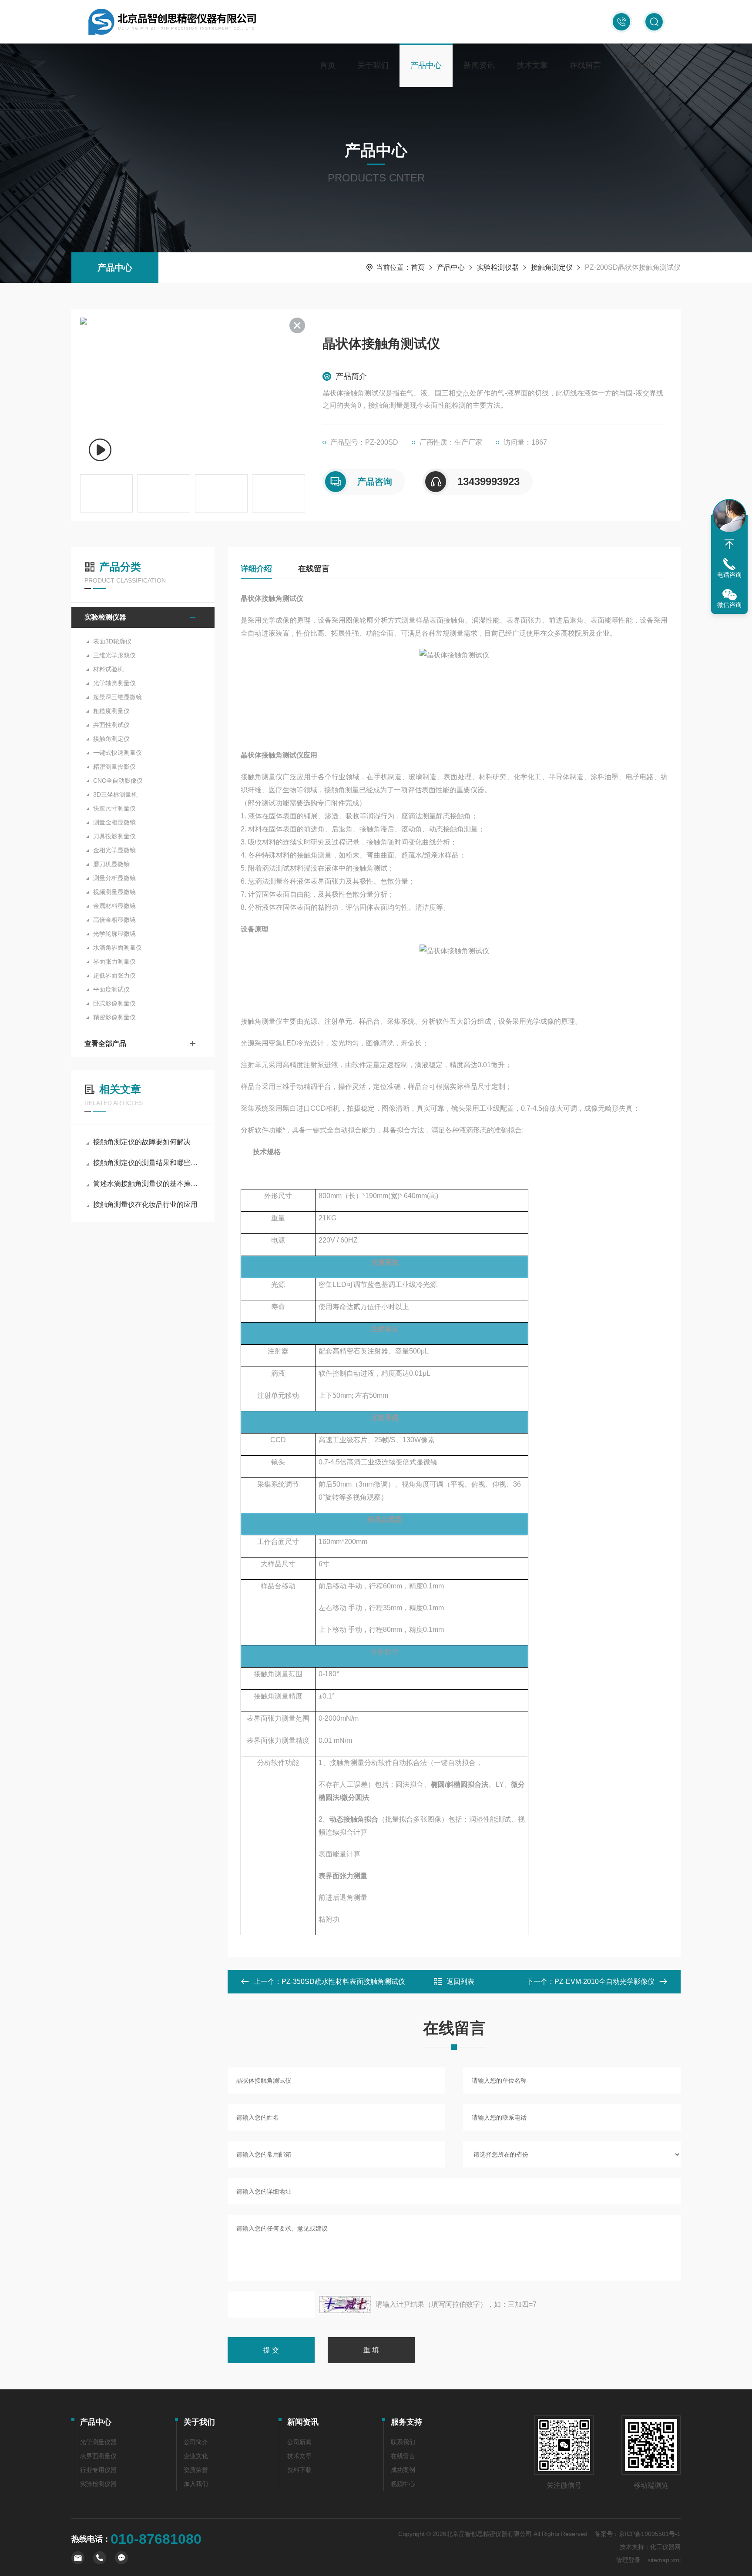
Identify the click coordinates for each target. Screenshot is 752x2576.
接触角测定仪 (552, 267)
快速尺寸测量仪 (114, 808)
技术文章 (532, 65)
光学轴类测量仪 (114, 683)
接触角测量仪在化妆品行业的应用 (145, 1204)
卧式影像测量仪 (114, 1003)
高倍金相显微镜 (114, 920)
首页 (328, 65)
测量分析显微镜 (114, 878)
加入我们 (196, 2484)
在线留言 (585, 65)
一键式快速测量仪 (117, 753)
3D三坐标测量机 (115, 794)
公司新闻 (299, 2442)
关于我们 (373, 65)
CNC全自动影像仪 (118, 781)
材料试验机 (108, 669)
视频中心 (403, 2484)
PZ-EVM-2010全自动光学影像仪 (604, 1981)
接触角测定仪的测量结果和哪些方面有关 (147, 1163)
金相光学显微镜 (114, 850)
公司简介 (196, 2442)
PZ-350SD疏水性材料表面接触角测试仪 (343, 1981)
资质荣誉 (196, 2470)
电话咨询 (729, 575)
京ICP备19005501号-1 (650, 2534)
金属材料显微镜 (114, 906)
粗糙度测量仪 (111, 711)
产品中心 (426, 65)
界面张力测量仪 (114, 961)
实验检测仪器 (498, 267)
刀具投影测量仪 (114, 836)
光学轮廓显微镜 (114, 934)
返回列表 (460, 1981)
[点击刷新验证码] (345, 2305)
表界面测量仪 (98, 2456)
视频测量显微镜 (114, 892)
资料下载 (299, 2470)
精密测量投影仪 (114, 767)
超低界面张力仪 (114, 975)
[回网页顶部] (729, 544)
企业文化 (196, 2456)
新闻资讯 (479, 65)
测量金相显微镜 (114, 822)
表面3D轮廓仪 (112, 641)
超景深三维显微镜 (117, 697)
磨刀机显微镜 (111, 864)
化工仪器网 (665, 2547)
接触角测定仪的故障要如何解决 (142, 1142)
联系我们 (638, 65)
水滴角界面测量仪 (117, 948)
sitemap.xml (664, 2560)
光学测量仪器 (98, 2442)
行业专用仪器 (98, 2470)
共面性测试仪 (111, 725)
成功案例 (403, 2470)
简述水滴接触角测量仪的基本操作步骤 (147, 1184)
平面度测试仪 (111, 989)
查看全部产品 (105, 1043)
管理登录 (628, 2560)
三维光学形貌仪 (114, 655)
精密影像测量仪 (114, 1017)
